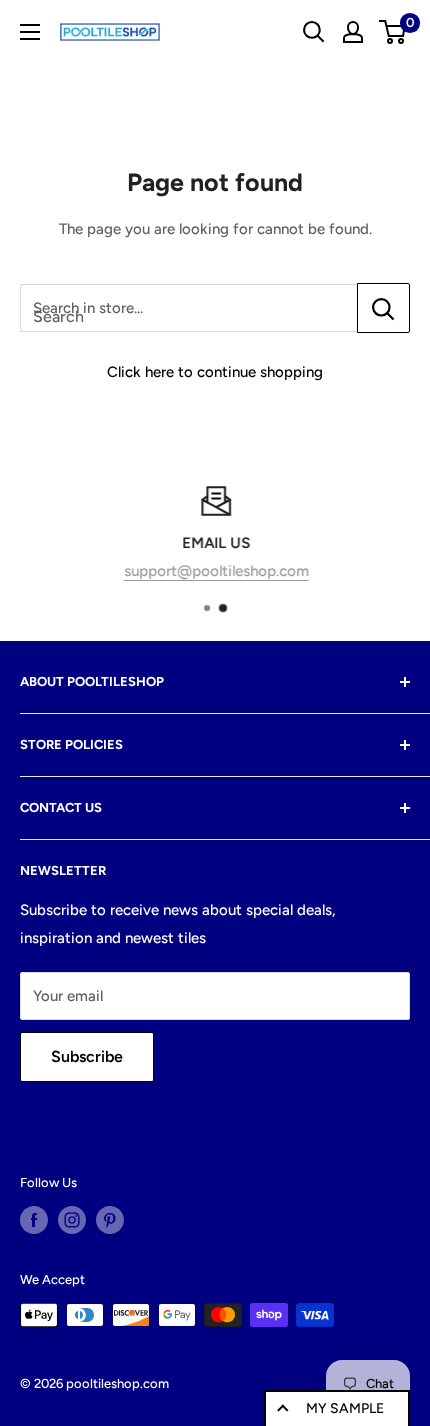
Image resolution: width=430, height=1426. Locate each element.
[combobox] (188, 308)
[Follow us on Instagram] (72, 1220)
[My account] (353, 32)
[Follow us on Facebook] (34, 1220)
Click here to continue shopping (215, 372)
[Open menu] (30, 32)
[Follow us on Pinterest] (110, 1220)
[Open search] (314, 32)
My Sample (345, 1408)
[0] (393, 32)
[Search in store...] (383, 308)
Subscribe (87, 1056)
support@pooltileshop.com (215, 571)
